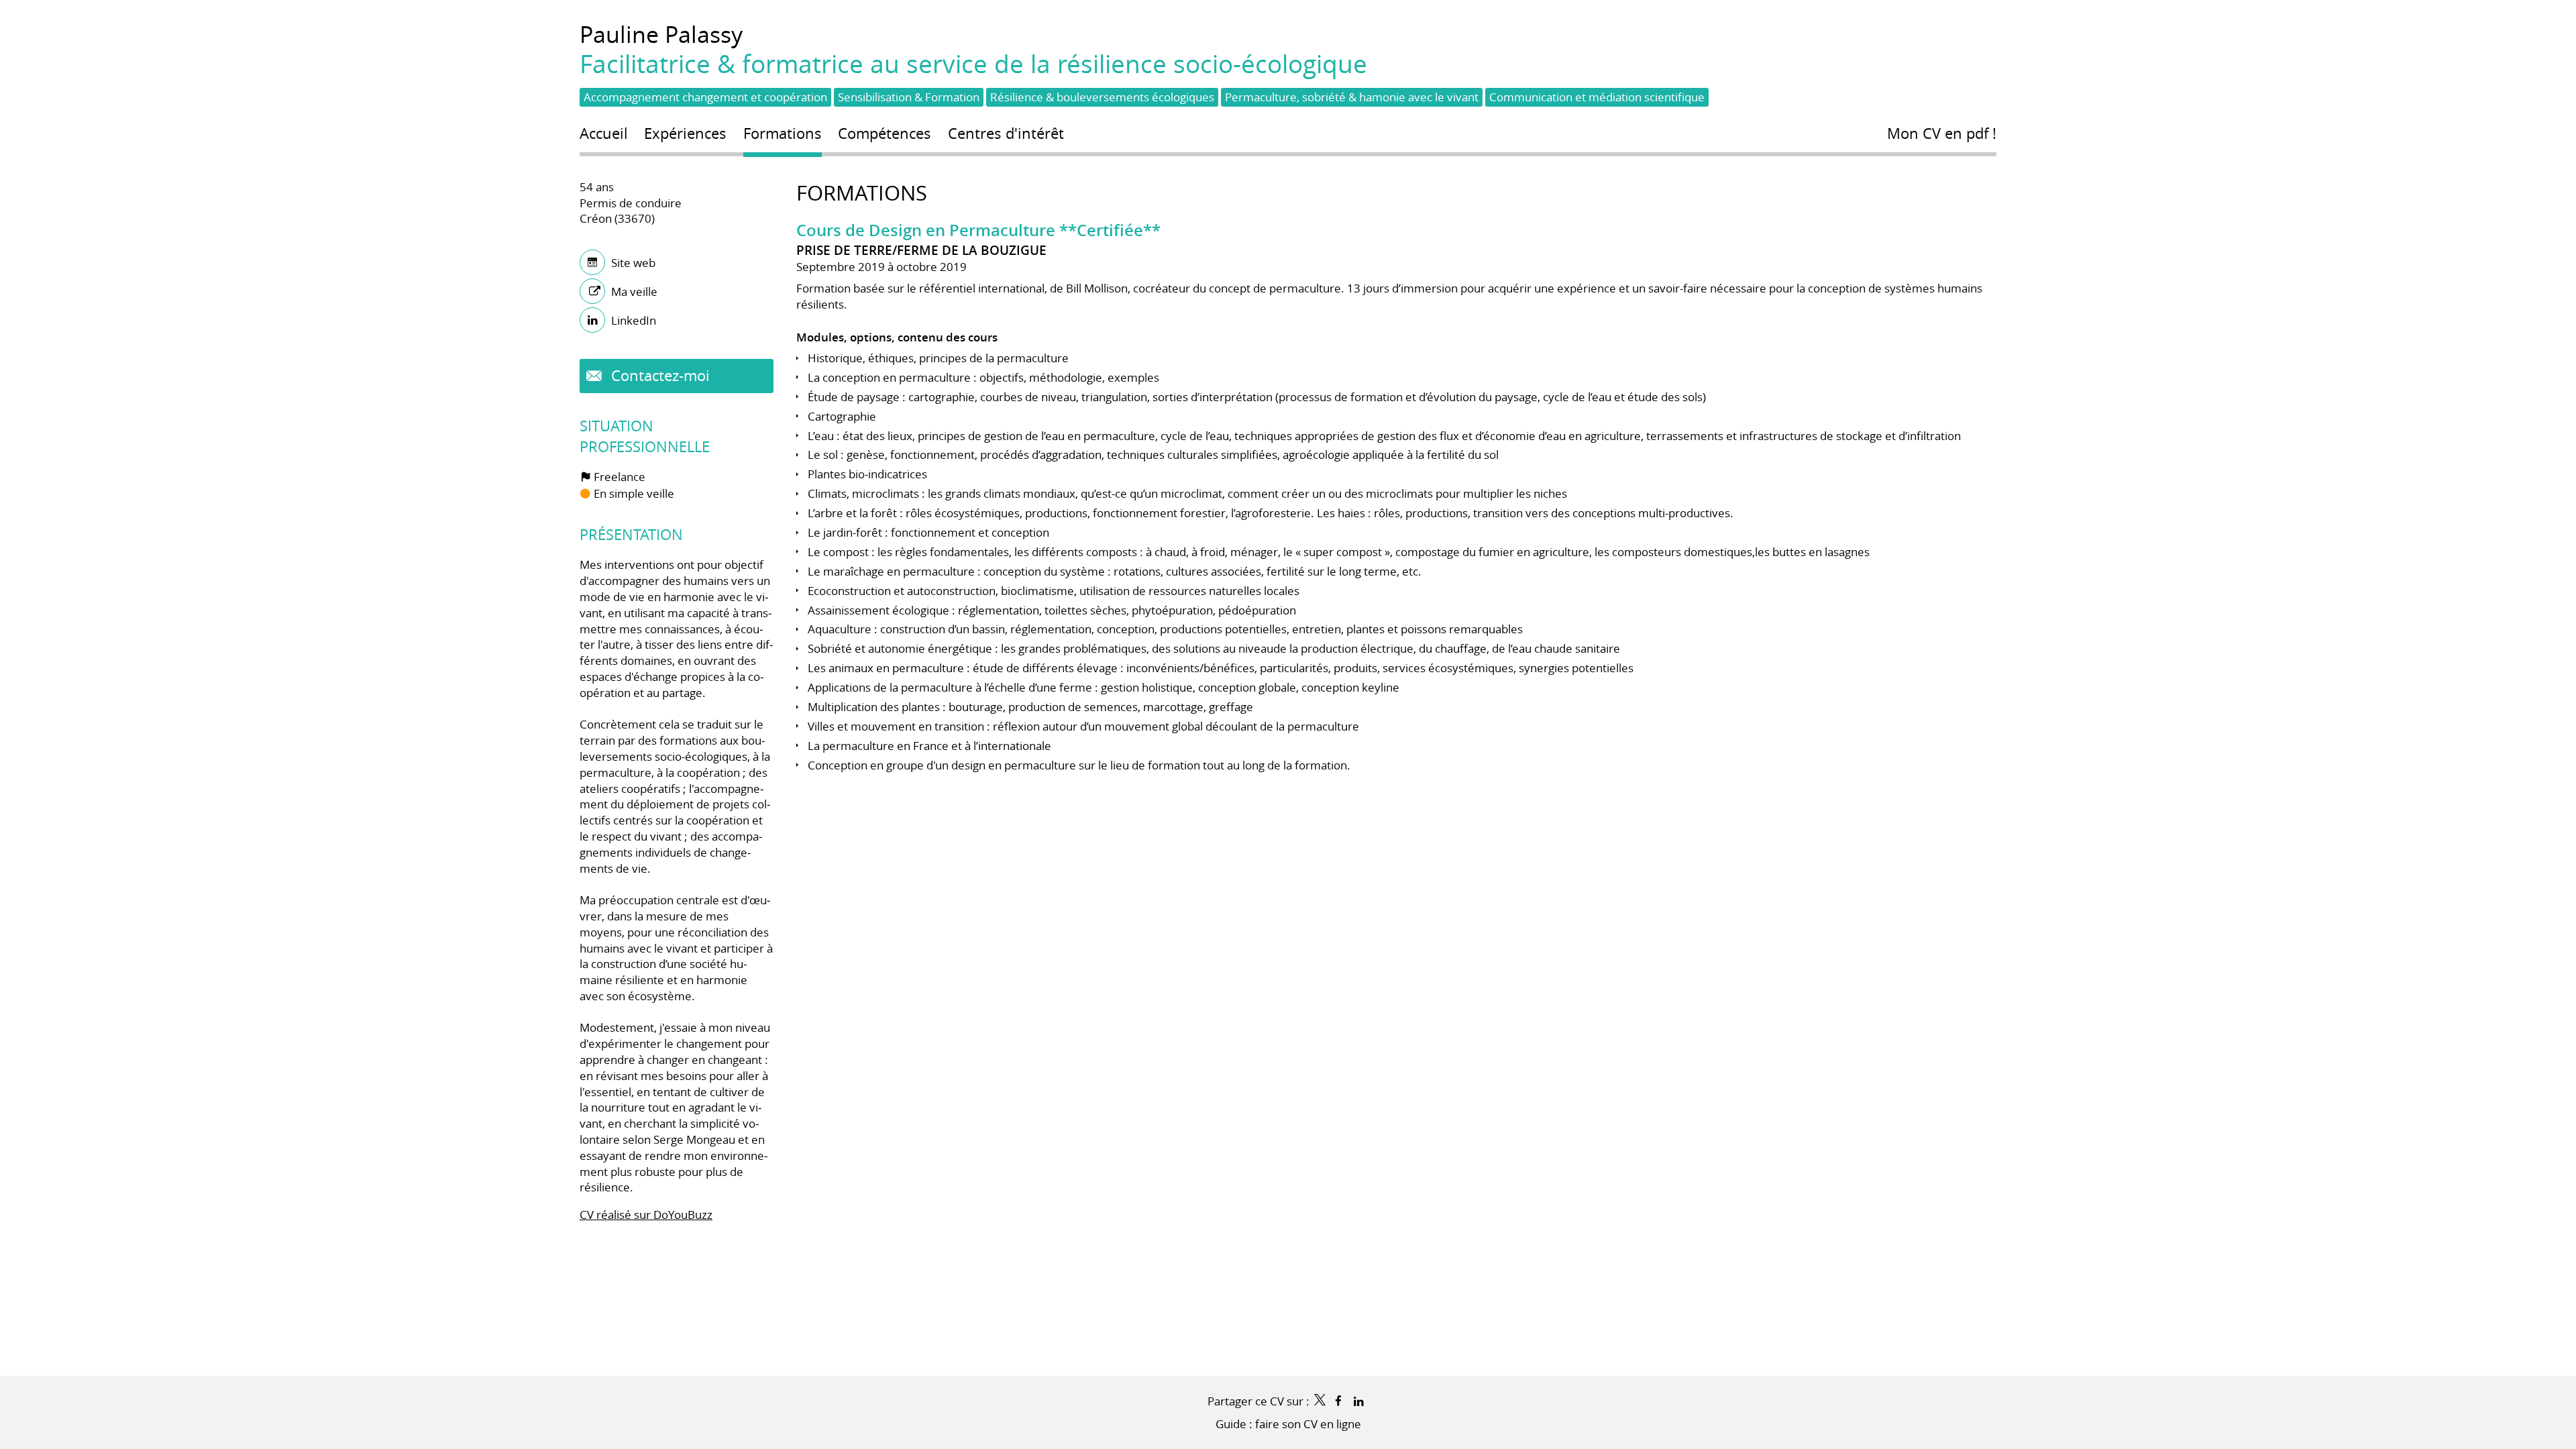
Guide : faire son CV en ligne (1288, 1424)
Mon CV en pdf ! (1942, 133)
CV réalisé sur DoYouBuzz (646, 1215)
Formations (862, 193)
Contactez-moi (658, 375)
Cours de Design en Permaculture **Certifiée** (978, 230)
